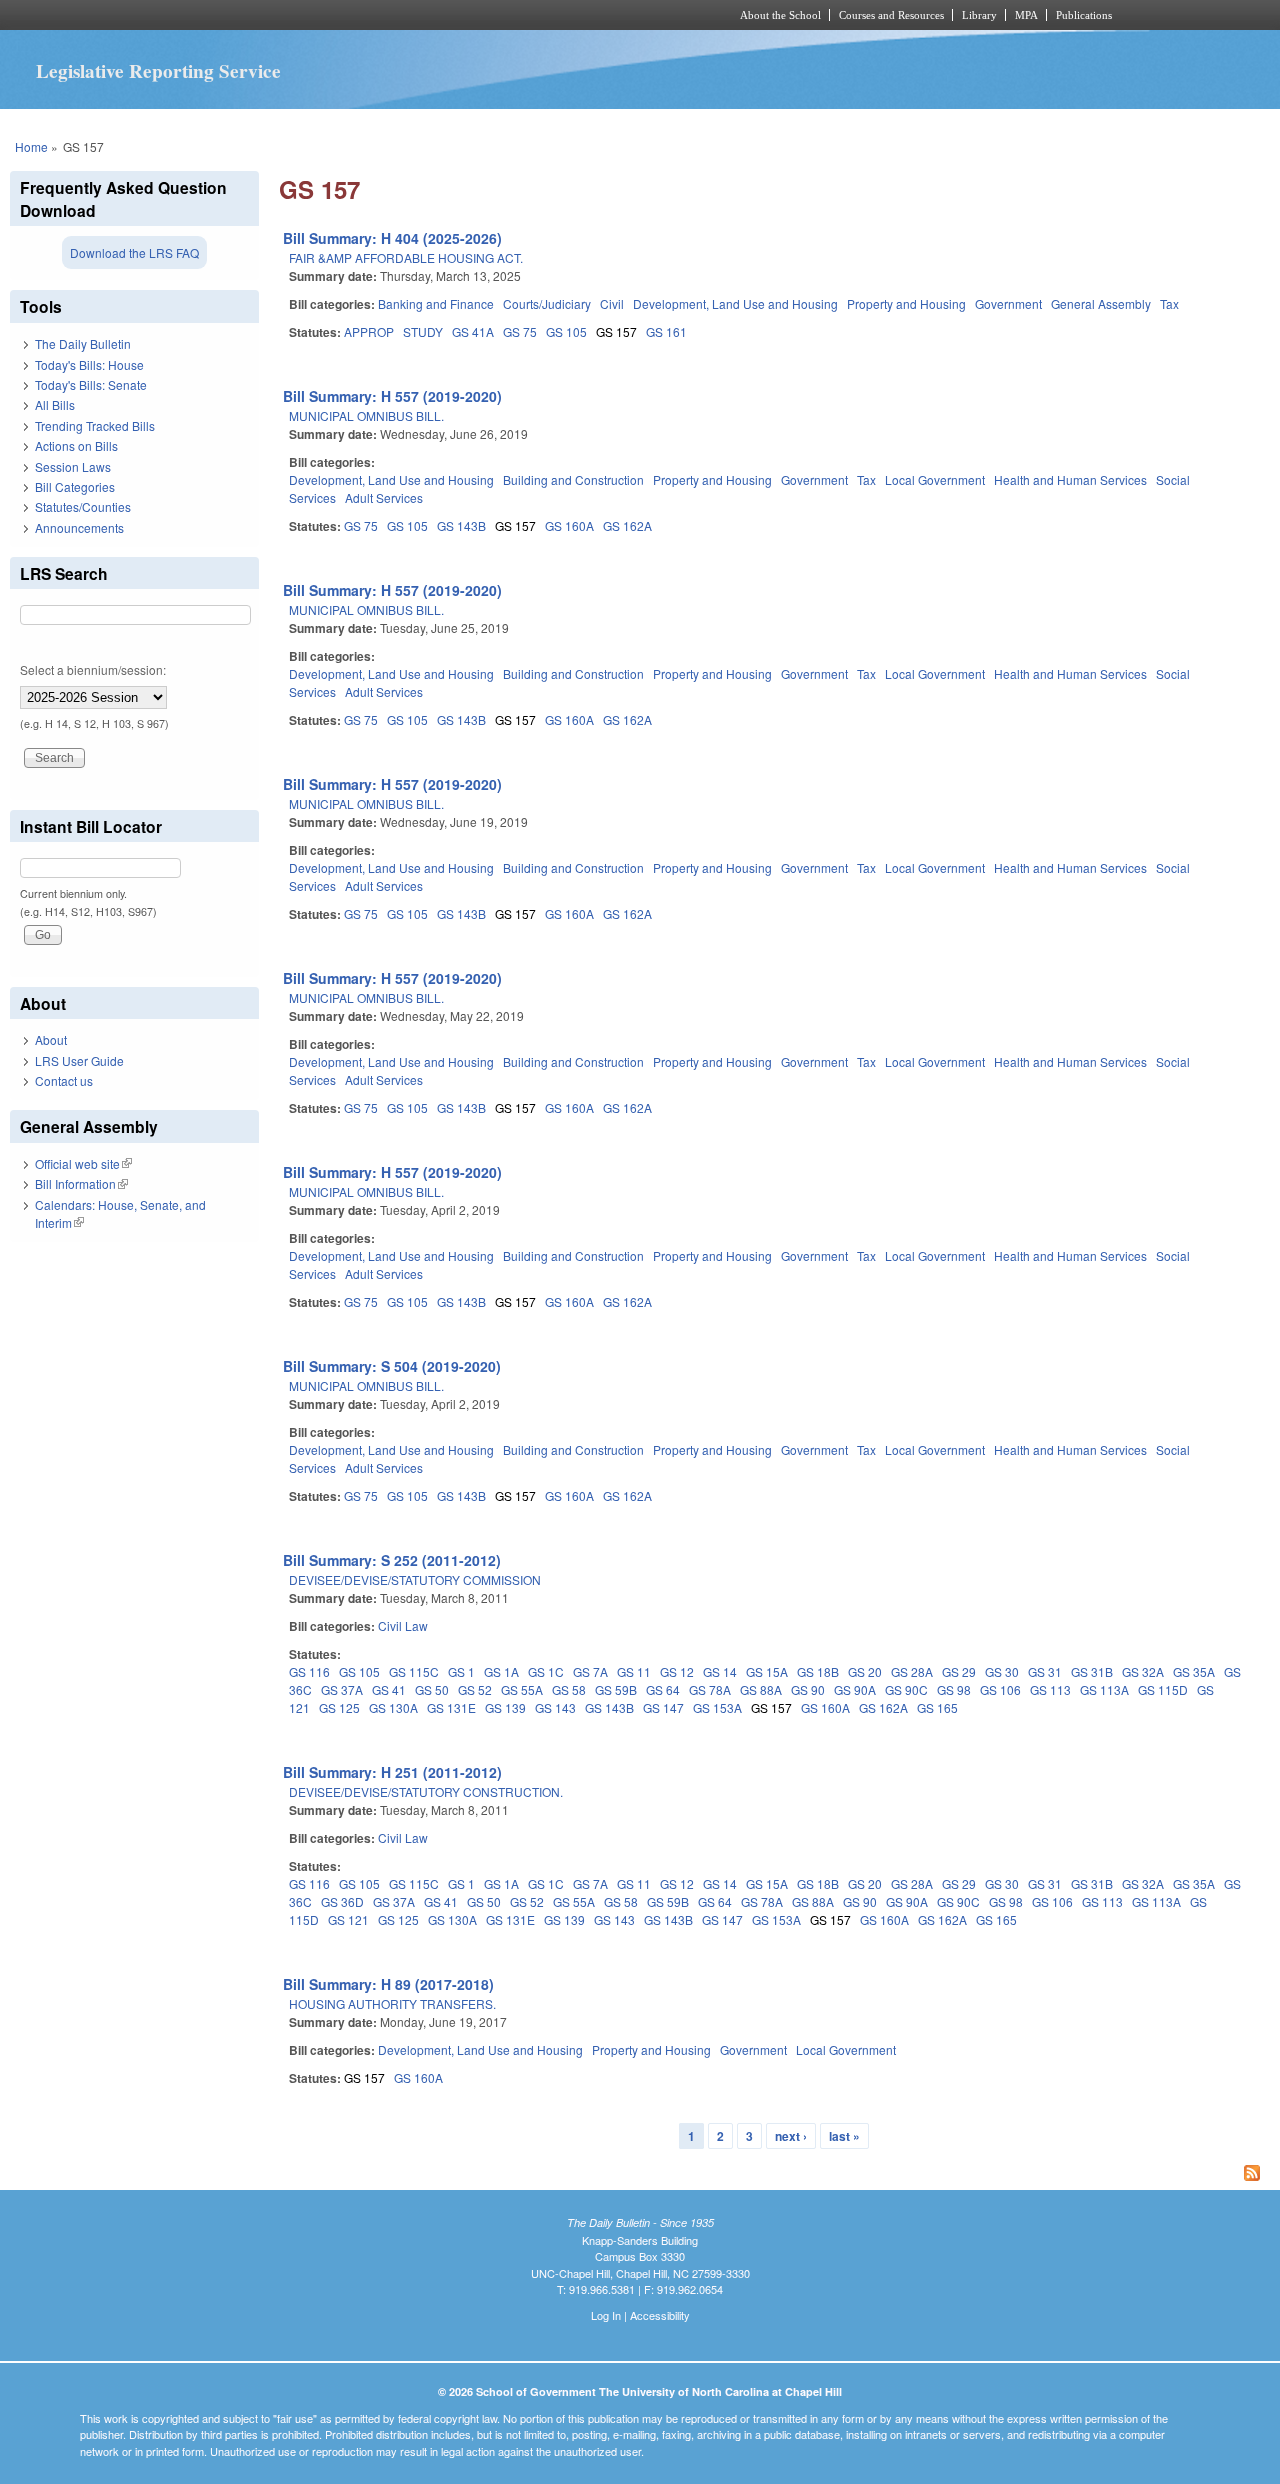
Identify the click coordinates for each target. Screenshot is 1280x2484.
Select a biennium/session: (93, 669)
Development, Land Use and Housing (735, 303)
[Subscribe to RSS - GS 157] (774, 2175)
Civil (612, 303)
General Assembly (1101, 303)
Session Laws (73, 466)
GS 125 (339, 1707)
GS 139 (505, 1707)
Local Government (935, 479)
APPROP (369, 331)
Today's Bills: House (89, 364)
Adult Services (384, 497)
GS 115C (414, 1671)
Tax (1169, 303)
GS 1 (461, 1671)
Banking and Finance (436, 303)
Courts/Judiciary (547, 303)
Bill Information (81, 1183)
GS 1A (501, 1671)
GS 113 (1050, 1689)
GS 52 (475, 1689)
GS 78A (710, 1689)
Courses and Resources (891, 15)
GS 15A (767, 1671)
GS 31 (1045, 1671)
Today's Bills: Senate (91, 384)
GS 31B (1092, 1671)
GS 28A (912, 1671)
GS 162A (627, 525)
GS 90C (906, 1689)
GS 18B (818, 1671)
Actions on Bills (76, 445)
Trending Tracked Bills (95, 425)
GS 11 (634, 1671)
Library (979, 15)
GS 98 (954, 1689)
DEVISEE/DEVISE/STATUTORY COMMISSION (415, 1579)
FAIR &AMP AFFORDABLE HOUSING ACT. (406, 257)
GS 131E (451, 1707)
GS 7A (590, 1671)
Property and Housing (906, 303)
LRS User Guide (79, 1060)
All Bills (55, 404)
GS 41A (473, 331)
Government (1008, 303)
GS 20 (865, 1671)
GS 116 (309, 1671)
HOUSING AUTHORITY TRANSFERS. (392, 2003)
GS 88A (761, 1689)
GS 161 (666, 331)
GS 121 (348, 1919)
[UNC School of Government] (375, 15)
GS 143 (555, 1707)
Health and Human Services (1070, 479)
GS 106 (1000, 1689)
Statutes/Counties (83, 506)
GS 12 (677, 1671)
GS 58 (569, 1689)
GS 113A (1104, 1689)
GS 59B (616, 1689)
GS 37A (342, 1689)
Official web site (83, 1163)
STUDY (423, 331)
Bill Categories (75, 486)
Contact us (64, 1080)
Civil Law (403, 1625)
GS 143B (461, 525)
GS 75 (520, 331)
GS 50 (432, 1689)
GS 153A (717, 1707)
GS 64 (663, 1689)
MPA (1026, 15)
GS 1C (546, 1671)
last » (844, 2136)
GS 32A (1143, 1671)
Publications (1084, 15)
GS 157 (616, 331)
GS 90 (808, 1689)
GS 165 (937, 1707)
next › (791, 2136)
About (51, 1039)
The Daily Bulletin (83, 343)
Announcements (79, 527)
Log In (606, 2315)
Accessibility (660, 2315)
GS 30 (1002, 1671)
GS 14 (720, 1671)
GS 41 (389, 1689)
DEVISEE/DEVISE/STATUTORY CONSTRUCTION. (426, 1791)
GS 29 (959, 1671)
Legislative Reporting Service (158, 71)
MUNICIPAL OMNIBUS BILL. (366, 415)
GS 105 (566, 331)
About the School (780, 15)
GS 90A (855, 1689)
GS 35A (1194, 1671)
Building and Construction (573, 479)
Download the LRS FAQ (134, 252)
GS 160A (569, 525)
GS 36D (342, 1901)
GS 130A (393, 1707)
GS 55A (522, 1689)
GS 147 (663, 1707)
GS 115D (1163, 1689)
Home (31, 146)
